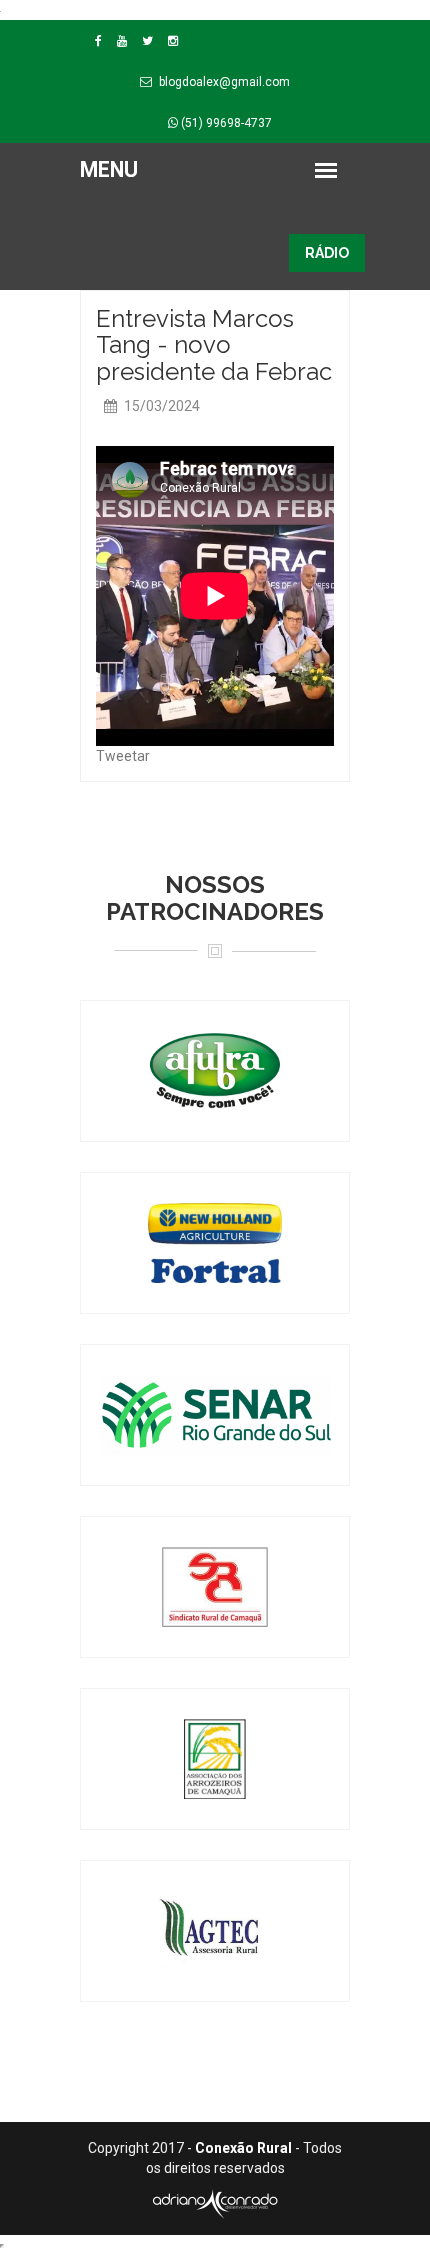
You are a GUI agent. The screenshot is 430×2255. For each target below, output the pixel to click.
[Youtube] (122, 41)
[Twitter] (147, 41)
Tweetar (123, 756)
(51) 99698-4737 (225, 123)
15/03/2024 (160, 406)
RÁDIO (327, 253)
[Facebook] (98, 41)
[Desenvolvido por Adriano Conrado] (215, 2203)
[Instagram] (173, 41)
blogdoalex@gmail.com (224, 82)
